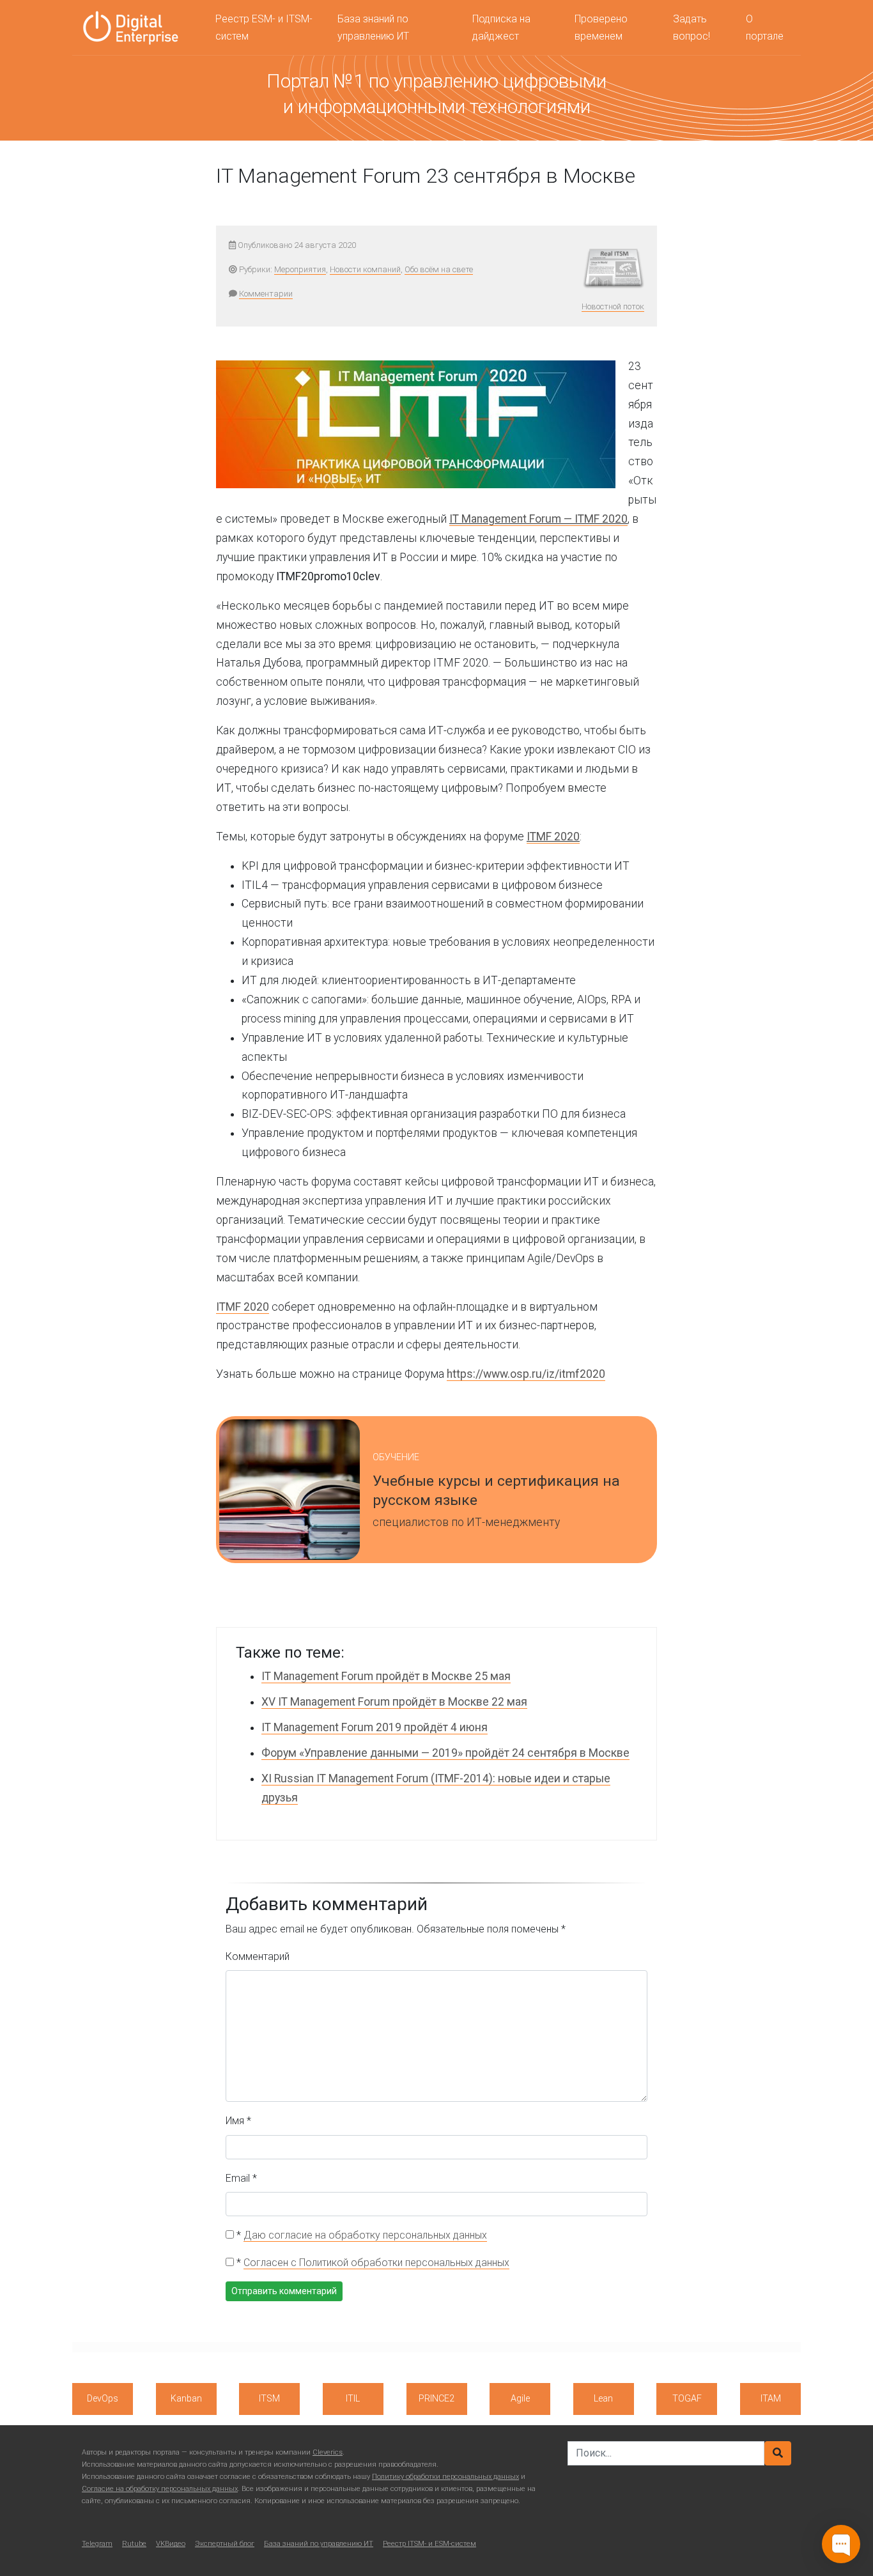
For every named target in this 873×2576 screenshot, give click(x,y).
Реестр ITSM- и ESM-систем (429, 2544)
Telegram (97, 2544)
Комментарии (266, 294)
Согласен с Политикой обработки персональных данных (376, 2263)
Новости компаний (365, 269)
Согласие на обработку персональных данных (160, 2489)
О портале (765, 27)
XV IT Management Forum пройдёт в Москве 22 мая (394, 1702)
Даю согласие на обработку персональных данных (365, 2235)
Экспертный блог (225, 2544)
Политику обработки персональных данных (445, 2477)
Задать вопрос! (691, 27)
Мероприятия (300, 269)
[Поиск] (778, 2453)
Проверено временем (601, 27)
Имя (238, 2121)
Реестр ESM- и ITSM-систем (264, 27)
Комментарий (258, 1956)
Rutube (134, 2544)
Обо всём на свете (439, 269)
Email (241, 2178)
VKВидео (171, 2544)
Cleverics (328, 2452)
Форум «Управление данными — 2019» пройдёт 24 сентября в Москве (445, 1753)
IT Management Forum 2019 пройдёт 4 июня (375, 1727)
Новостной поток (613, 306)
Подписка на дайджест (501, 27)
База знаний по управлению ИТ (373, 27)
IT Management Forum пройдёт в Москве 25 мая (386, 1676)
